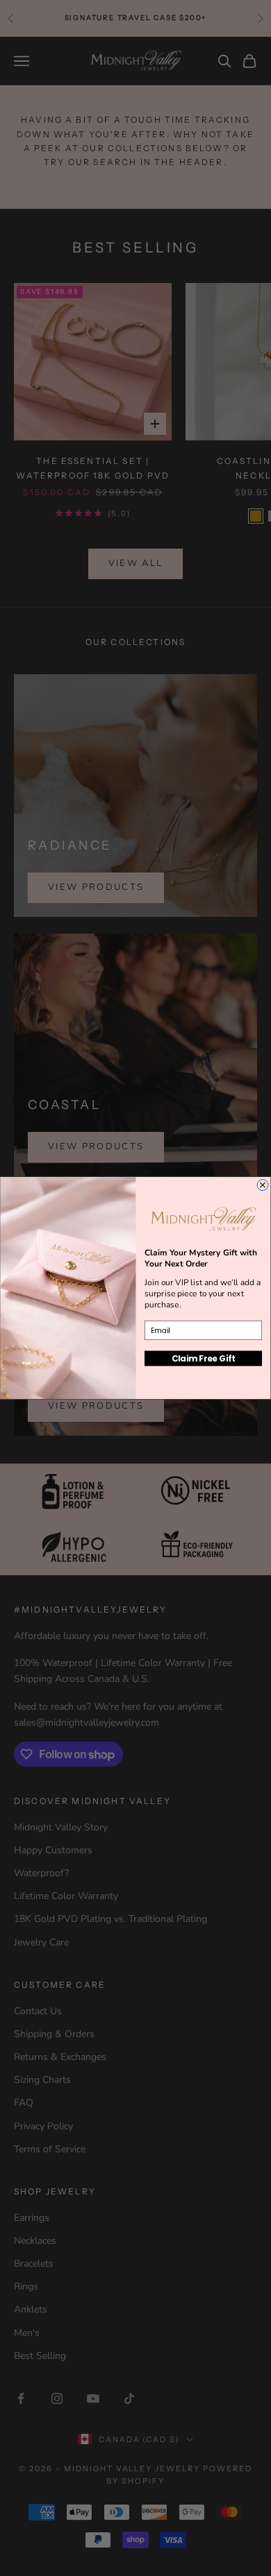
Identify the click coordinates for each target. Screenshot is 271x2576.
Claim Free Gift (204, 1358)
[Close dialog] (263, 1185)
